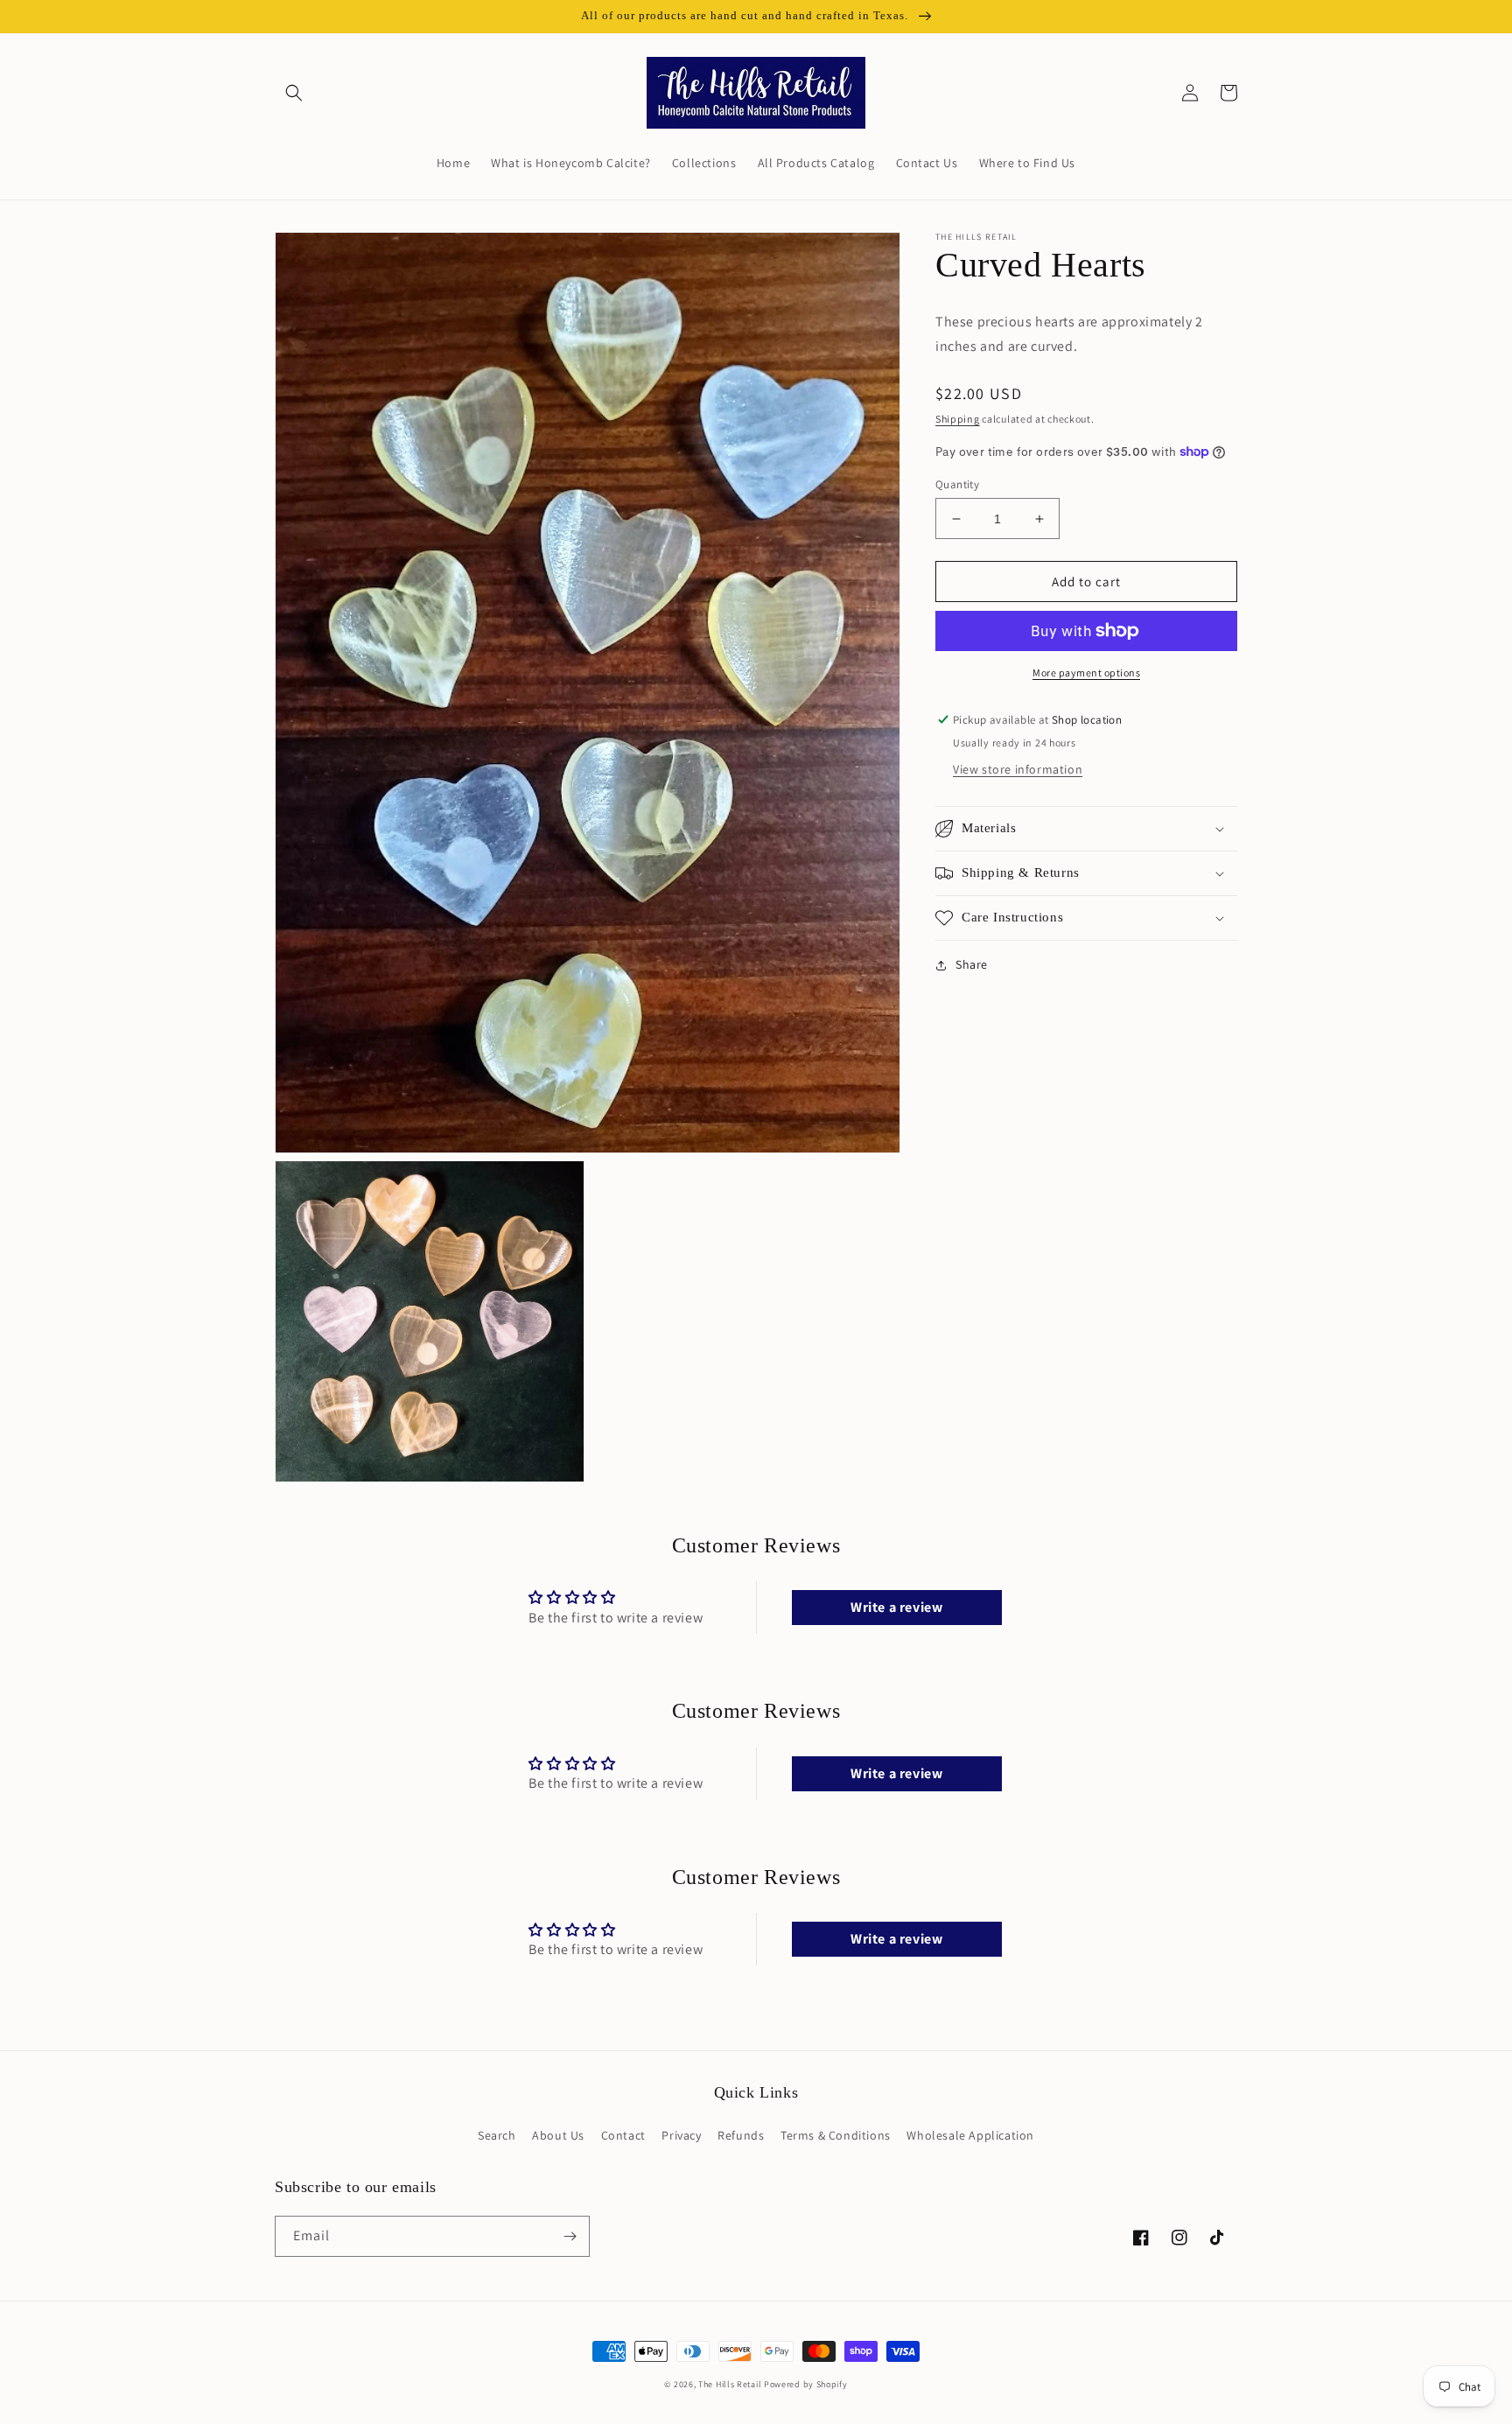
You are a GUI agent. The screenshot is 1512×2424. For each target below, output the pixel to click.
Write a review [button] (896, 1607)
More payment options (1086, 673)
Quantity (957, 484)
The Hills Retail (730, 2384)
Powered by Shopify (806, 2384)
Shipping (958, 419)
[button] (294, 93)
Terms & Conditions (836, 2135)
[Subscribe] (570, 2236)
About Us (558, 2135)
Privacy (681, 2135)
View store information (1018, 769)
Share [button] (972, 964)
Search (497, 2135)
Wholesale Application (970, 2135)
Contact (623, 2135)
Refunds (741, 2135)
